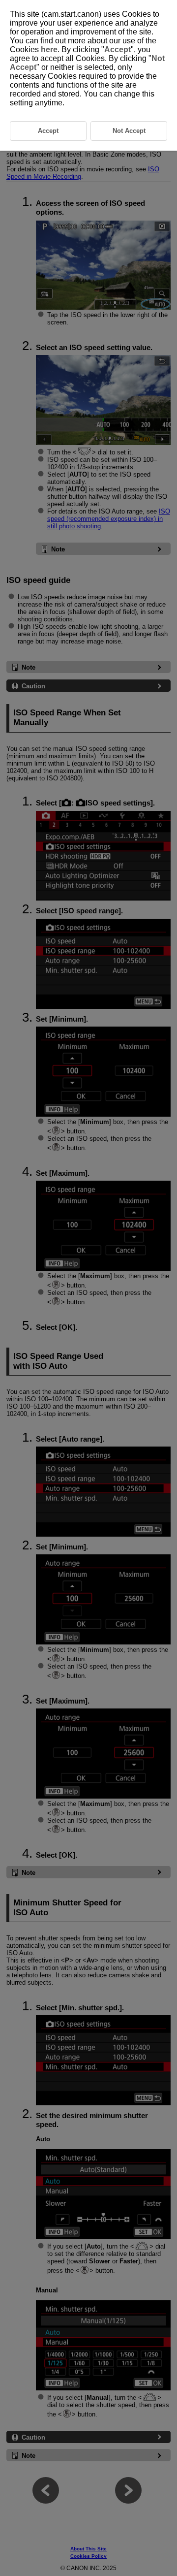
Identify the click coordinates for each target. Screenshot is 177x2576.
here (49, 49)
